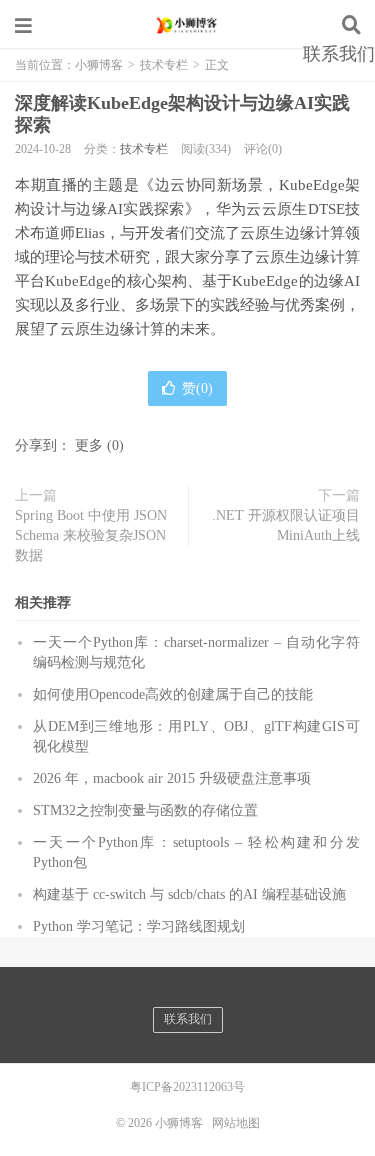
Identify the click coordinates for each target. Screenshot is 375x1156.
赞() (197, 388)
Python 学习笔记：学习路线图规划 (139, 926)
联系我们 (339, 54)
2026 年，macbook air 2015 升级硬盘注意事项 (172, 778)
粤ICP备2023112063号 (187, 1087)
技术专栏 (144, 149)
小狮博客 (188, 25)
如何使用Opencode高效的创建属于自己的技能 (173, 694)
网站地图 (236, 1123)
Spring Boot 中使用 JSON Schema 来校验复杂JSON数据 (91, 535)
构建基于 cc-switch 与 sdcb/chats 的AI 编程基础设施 (189, 894)
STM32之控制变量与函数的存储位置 (145, 810)
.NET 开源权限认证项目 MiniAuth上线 (286, 525)
